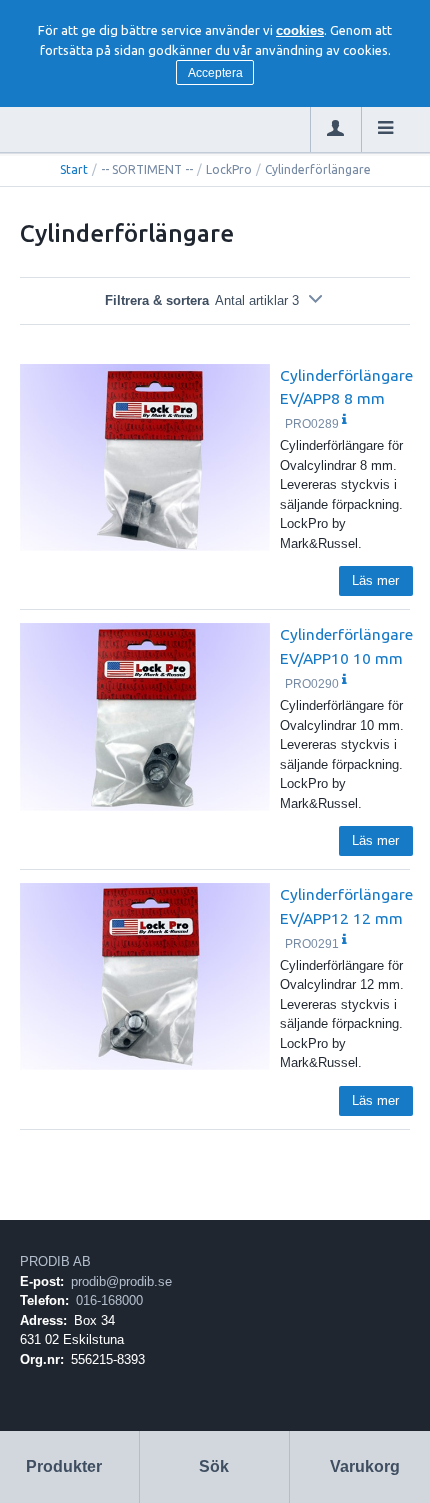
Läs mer (375, 580)
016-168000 (109, 1300)
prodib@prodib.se (121, 1281)
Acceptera (215, 73)
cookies (300, 30)
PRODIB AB (55, 1261)
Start (74, 169)
